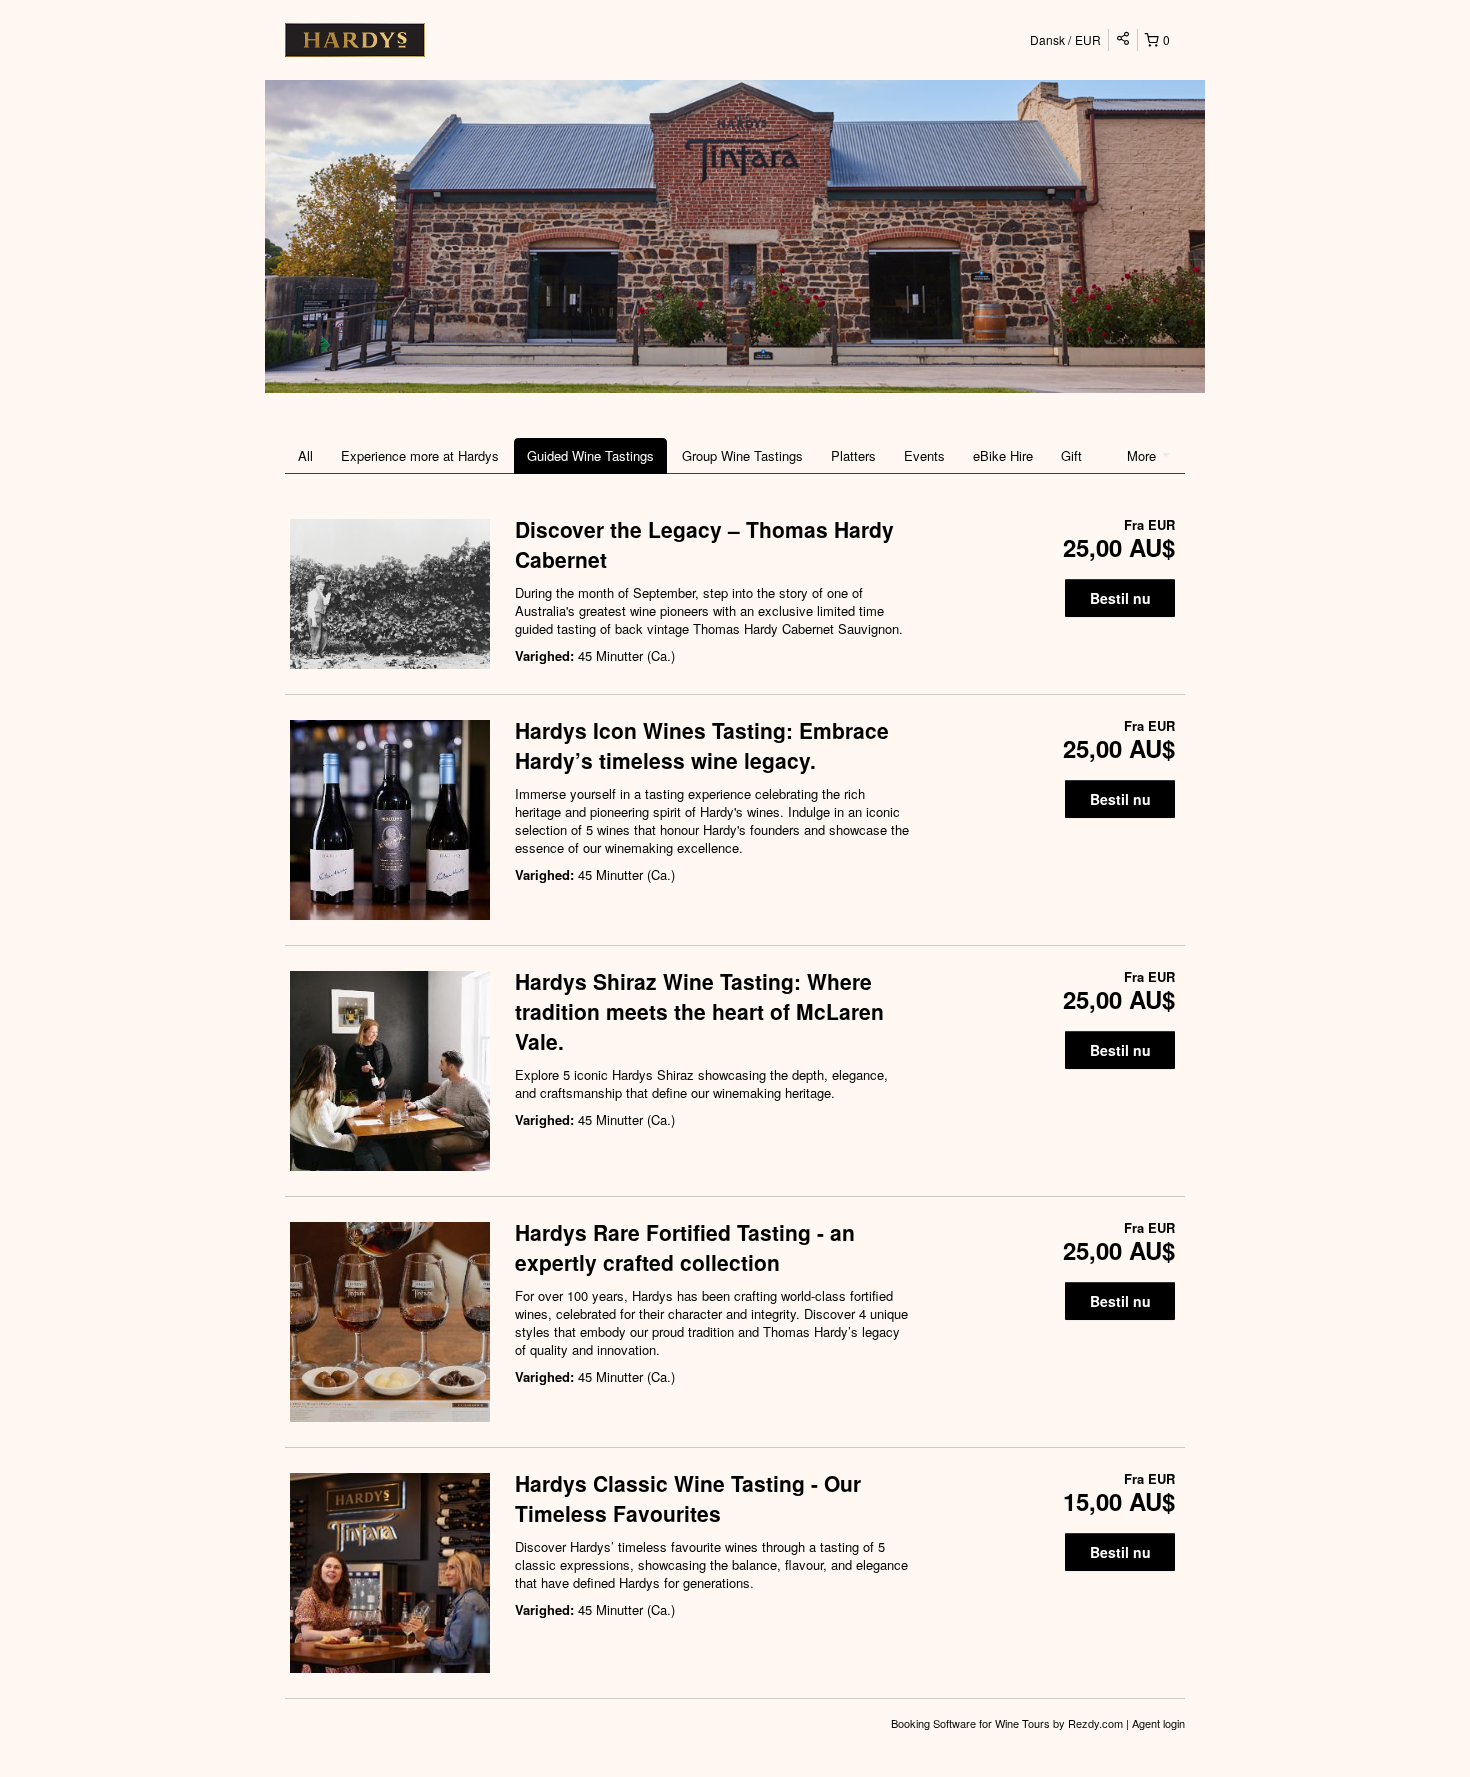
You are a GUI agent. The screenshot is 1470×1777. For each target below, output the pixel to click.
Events (924, 455)
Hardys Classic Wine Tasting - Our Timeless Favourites (688, 1498)
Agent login (1158, 1723)
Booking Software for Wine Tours (972, 1723)
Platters (853, 455)
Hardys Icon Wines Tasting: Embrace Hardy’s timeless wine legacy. (702, 745)
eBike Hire (1003, 455)
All (305, 455)
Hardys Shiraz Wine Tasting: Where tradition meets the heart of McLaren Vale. (699, 1011)
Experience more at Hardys (420, 455)
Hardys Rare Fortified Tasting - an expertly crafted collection (685, 1247)
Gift (1071, 455)
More (1143, 455)
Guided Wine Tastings (590, 455)
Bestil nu (1120, 598)
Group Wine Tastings (742, 455)
